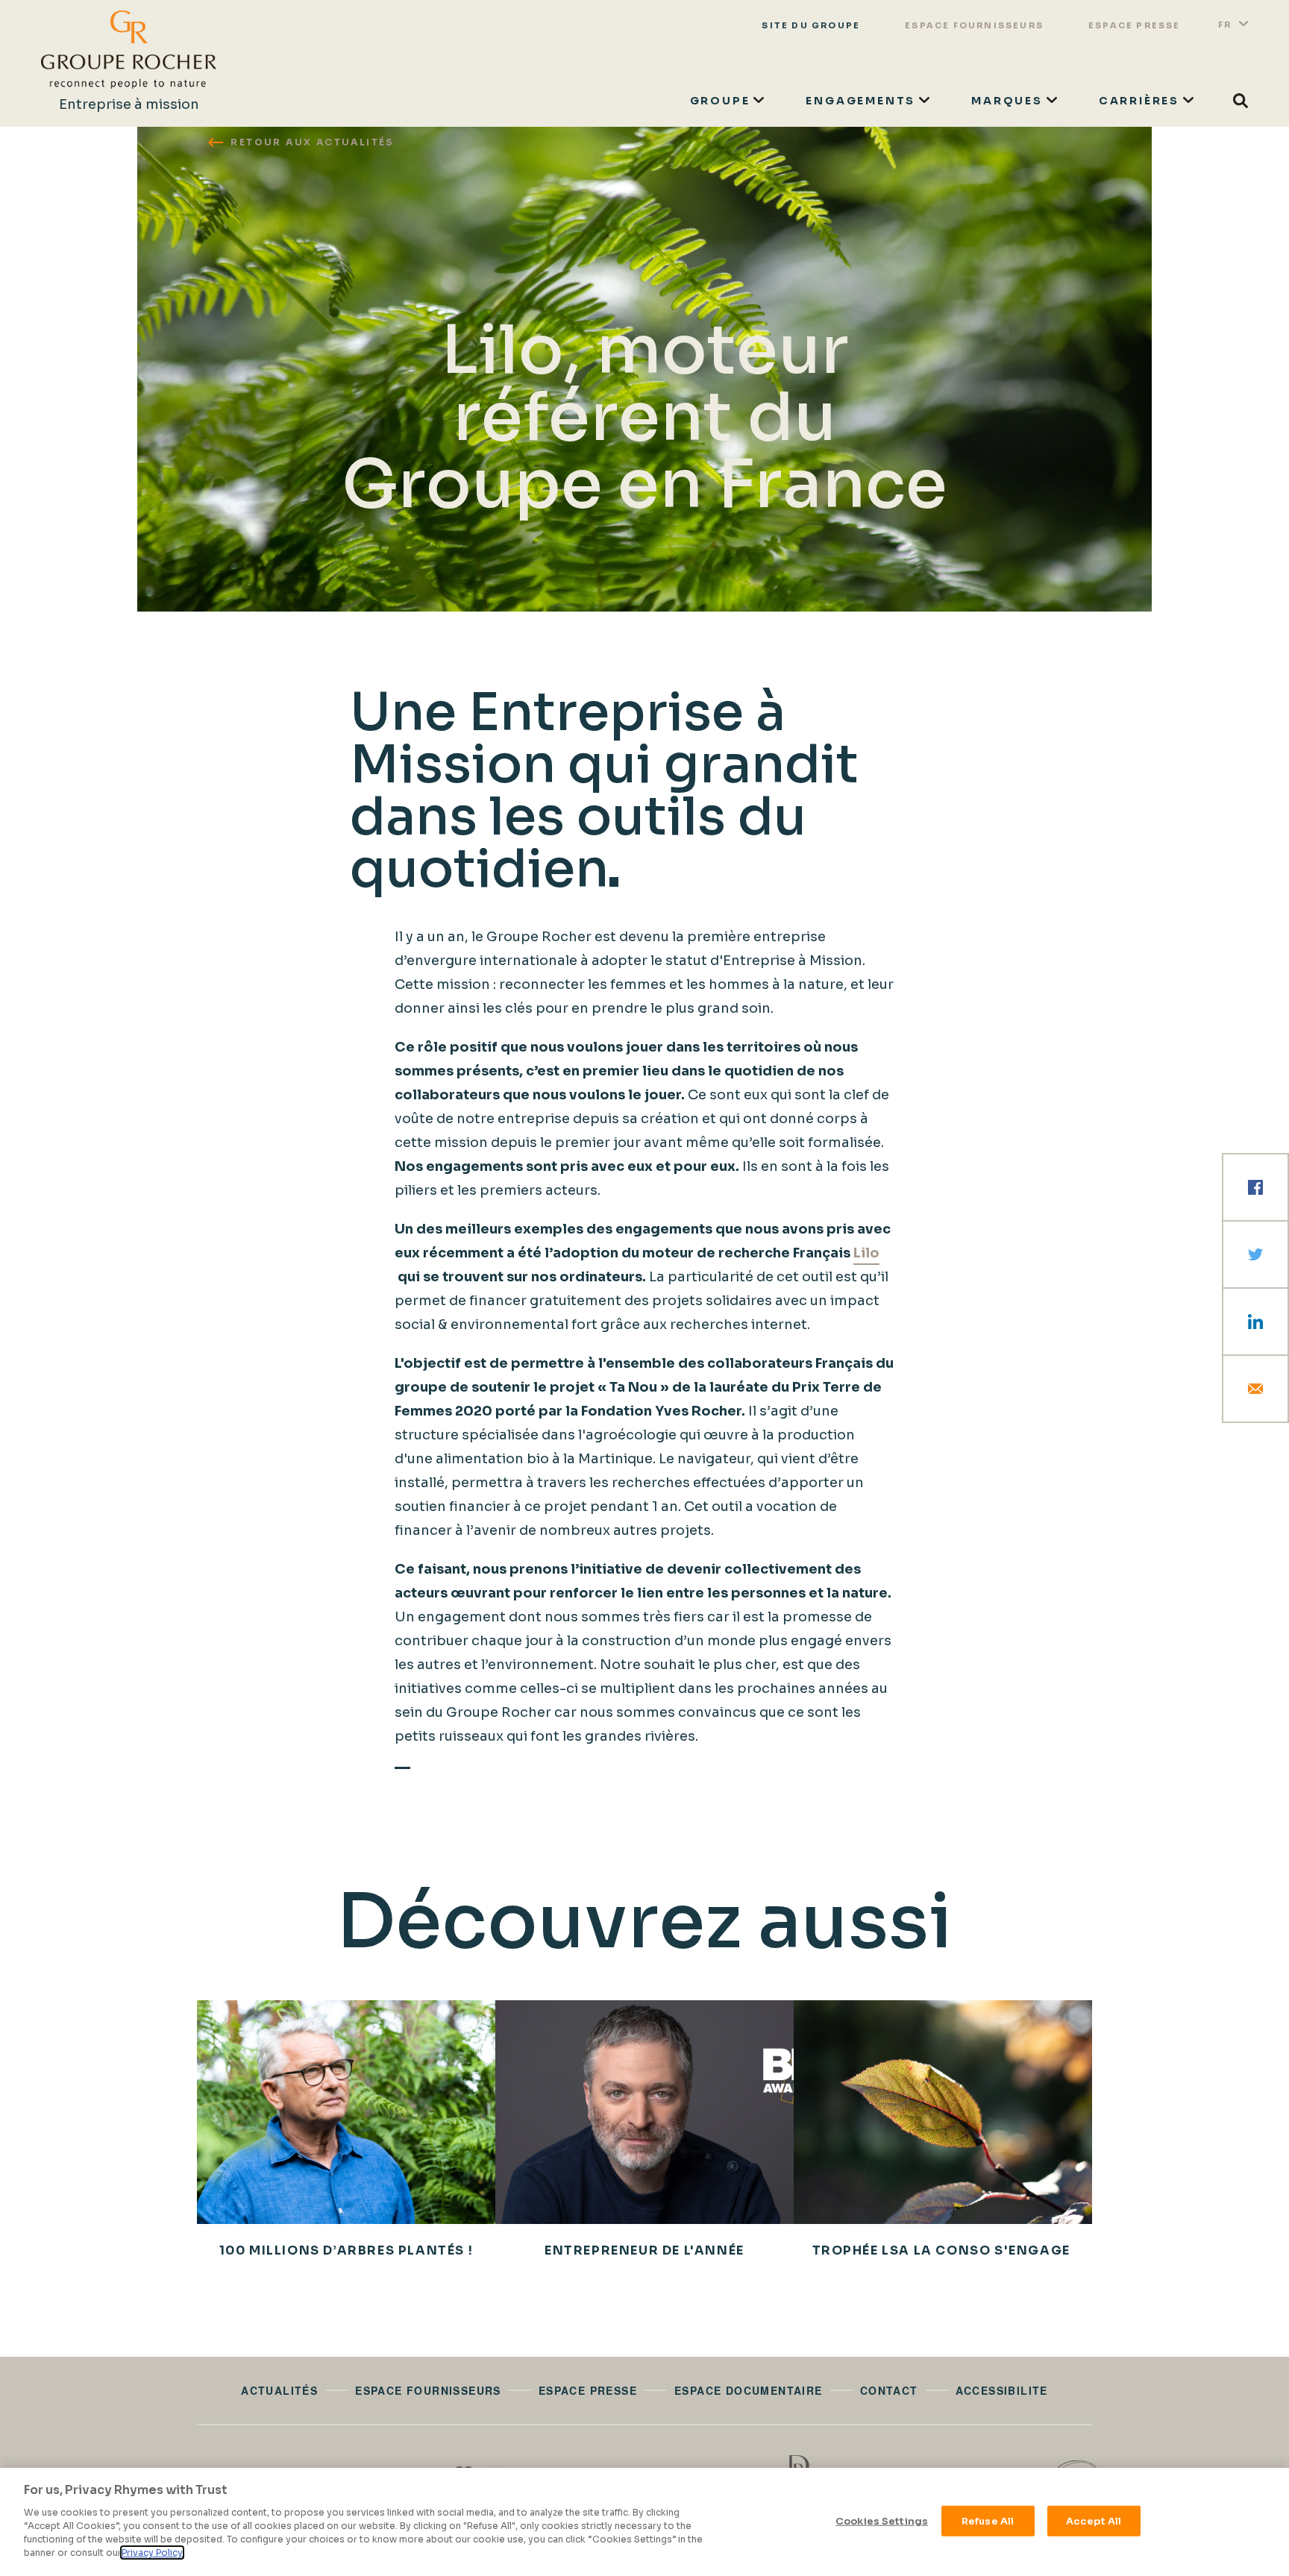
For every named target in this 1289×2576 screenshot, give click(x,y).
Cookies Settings (882, 2520)
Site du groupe (811, 25)
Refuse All (988, 2520)
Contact (889, 2390)
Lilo (866, 1253)
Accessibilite (1002, 2390)
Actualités (279, 2390)
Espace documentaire (749, 2390)
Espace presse (1135, 25)
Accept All (1094, 2520)
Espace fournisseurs (974, 25)
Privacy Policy (152, 2553)
